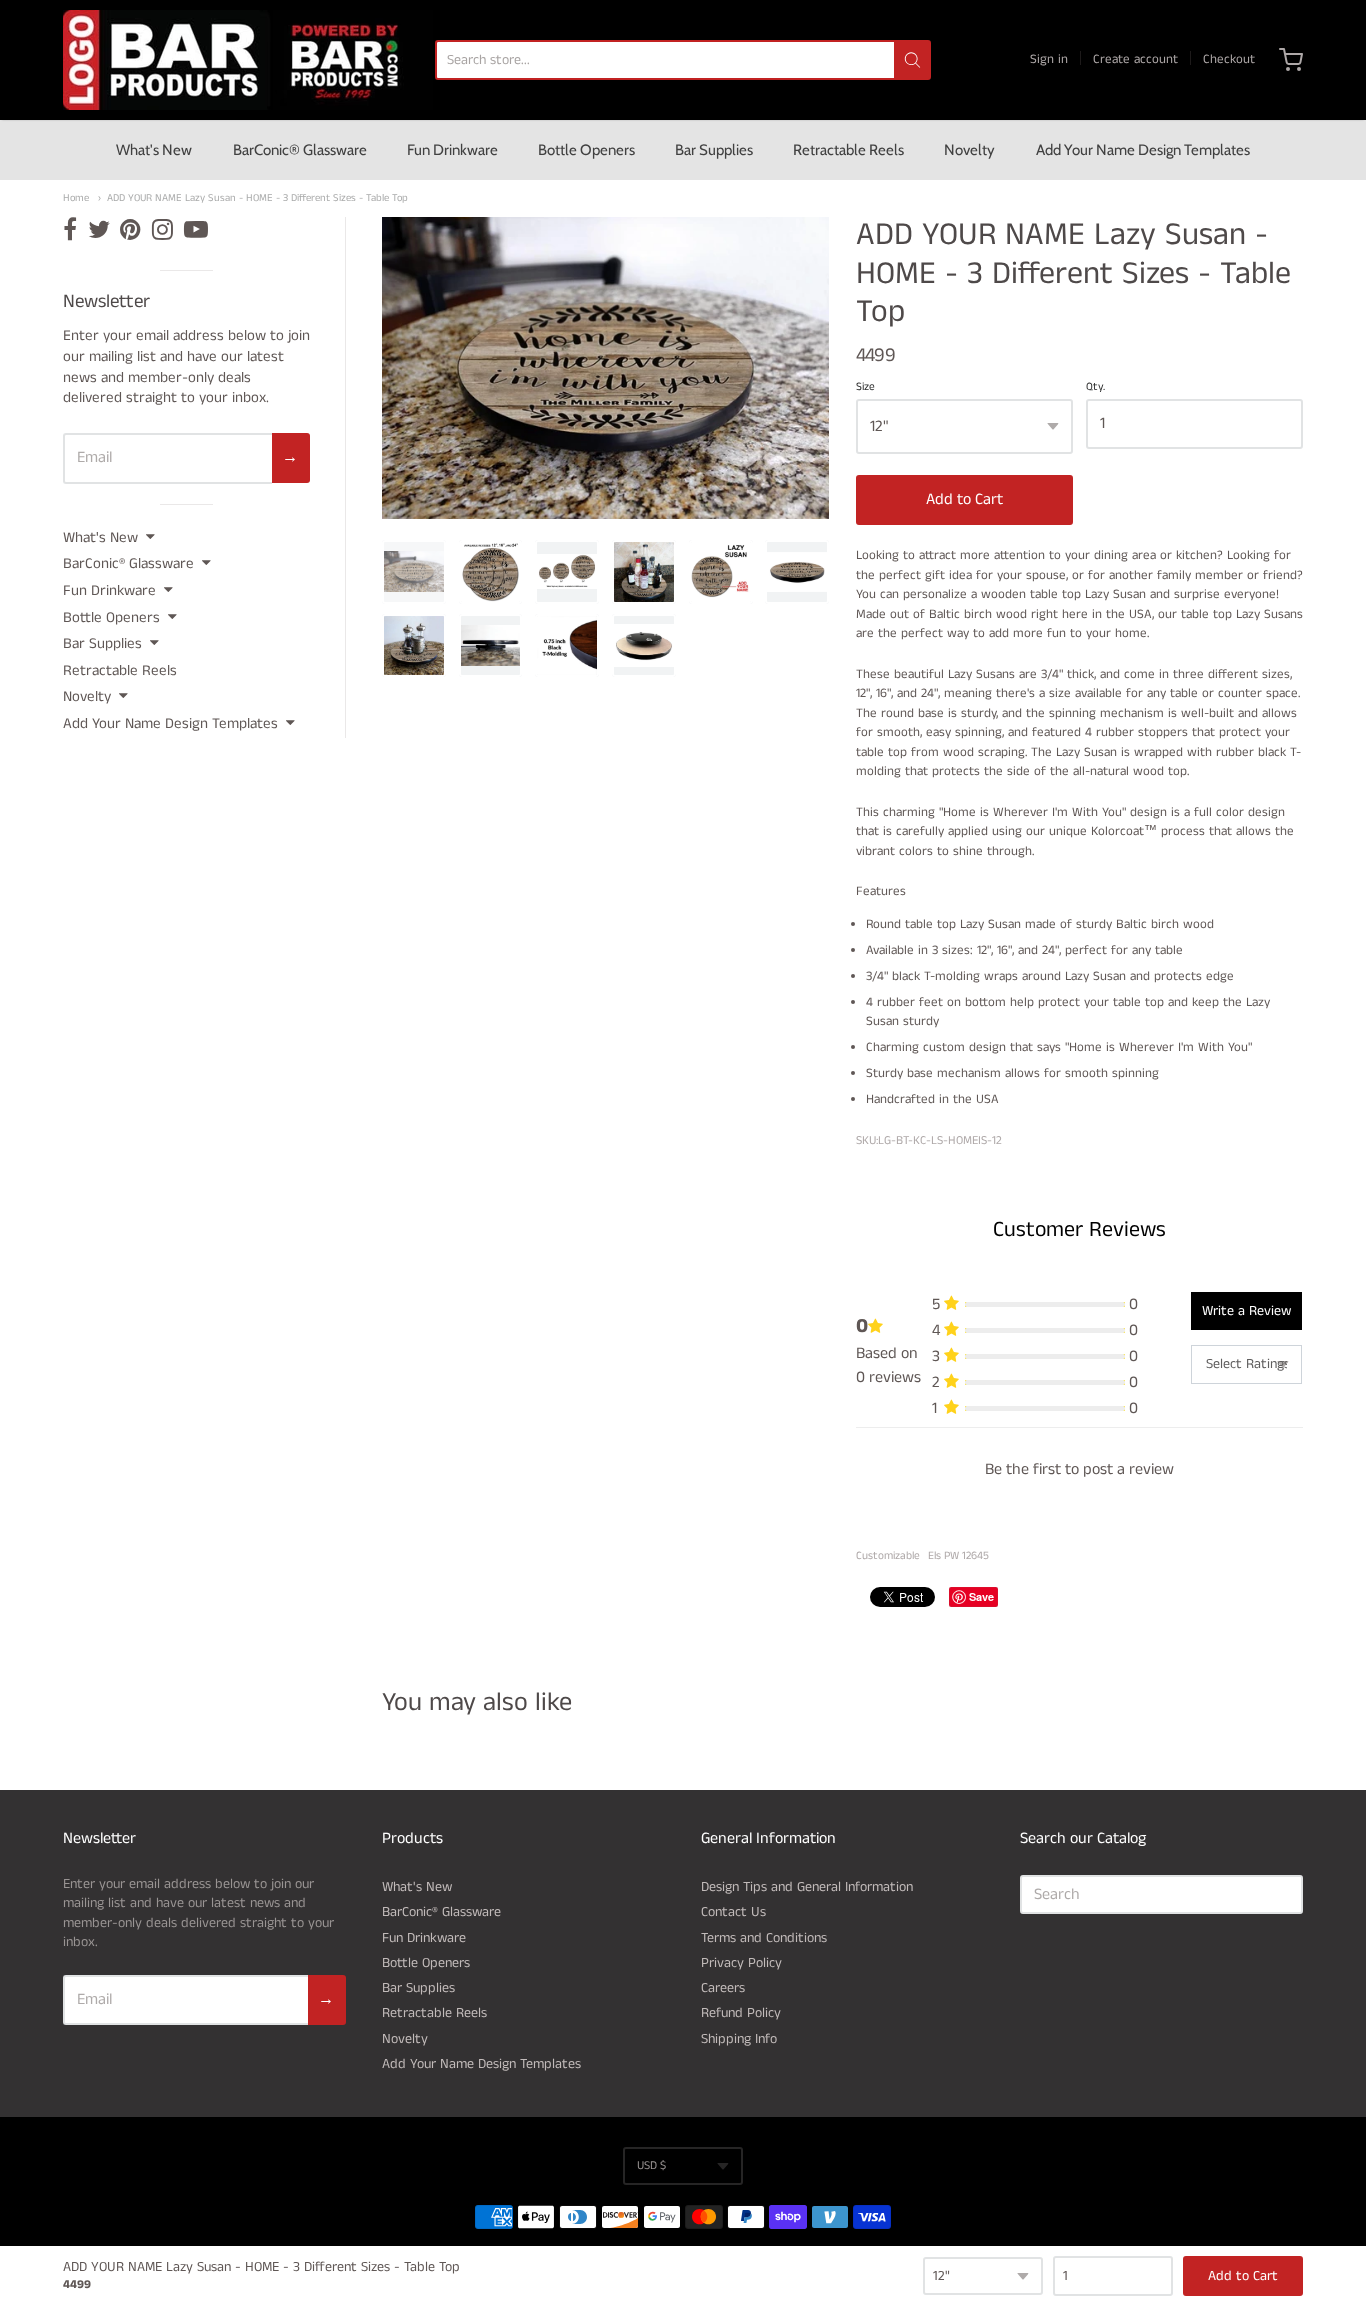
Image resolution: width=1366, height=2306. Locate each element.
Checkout (1229, 59)
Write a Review (1246, 1311)
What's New (154, 150)
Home (76, 198)
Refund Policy (741, 2013)
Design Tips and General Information (807, 1887)
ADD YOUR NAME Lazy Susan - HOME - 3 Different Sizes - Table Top (257, 198)
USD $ (651, 2165)
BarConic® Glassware (300, 150)
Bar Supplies (714, 150)
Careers (723, 1988)
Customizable (888, 1556)
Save (981, 1596)
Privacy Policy (741, 1963)
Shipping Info (739, 2039)
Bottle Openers (586, 150)
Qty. (1095, 388)
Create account (1135, 59)
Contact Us (733, 1912)
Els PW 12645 (958, 1556)
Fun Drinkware (452, 150)
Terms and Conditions (764, 1938)
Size (865, 388)
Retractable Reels (848, 150)
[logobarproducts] (248, 60)
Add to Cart (964, 499)
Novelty (969, 150)
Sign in (1049, 59)
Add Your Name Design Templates (1143, 150)
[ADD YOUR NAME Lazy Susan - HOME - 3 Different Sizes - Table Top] (414, 572)
